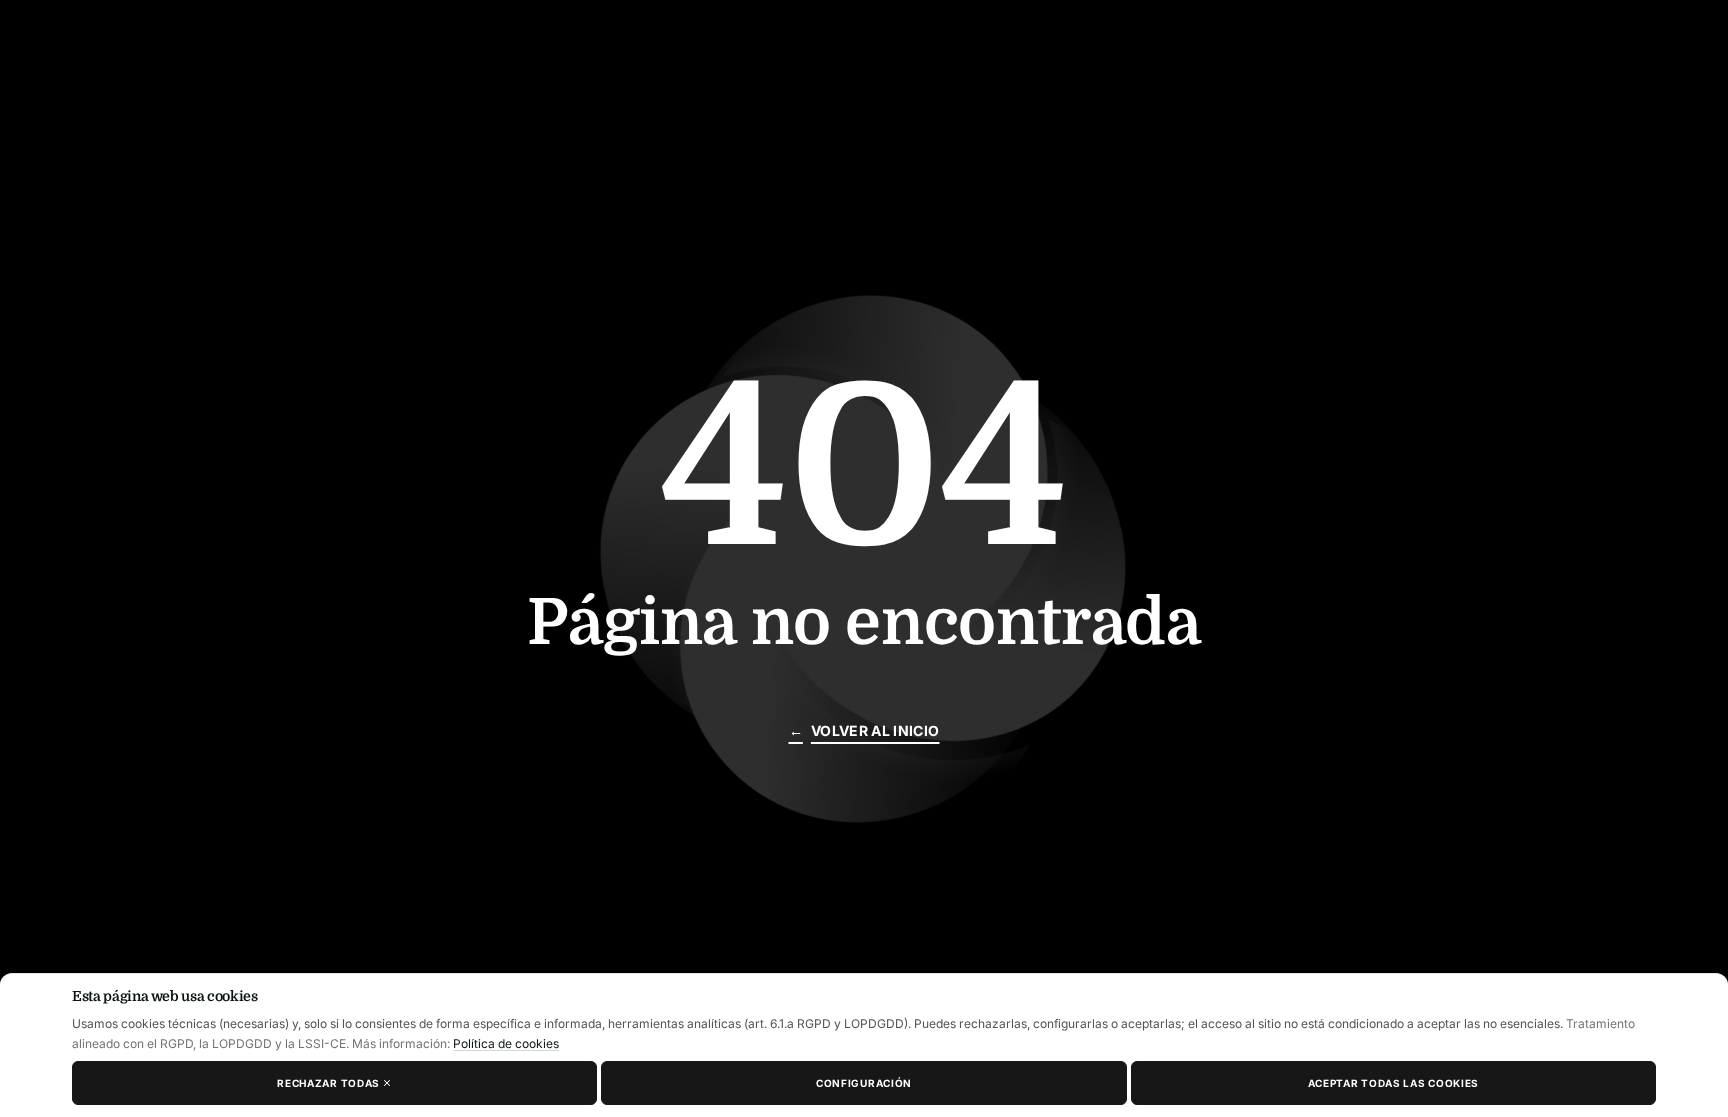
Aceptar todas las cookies (1394, 1083)
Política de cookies (506, 1043)
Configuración (864, 1083)
